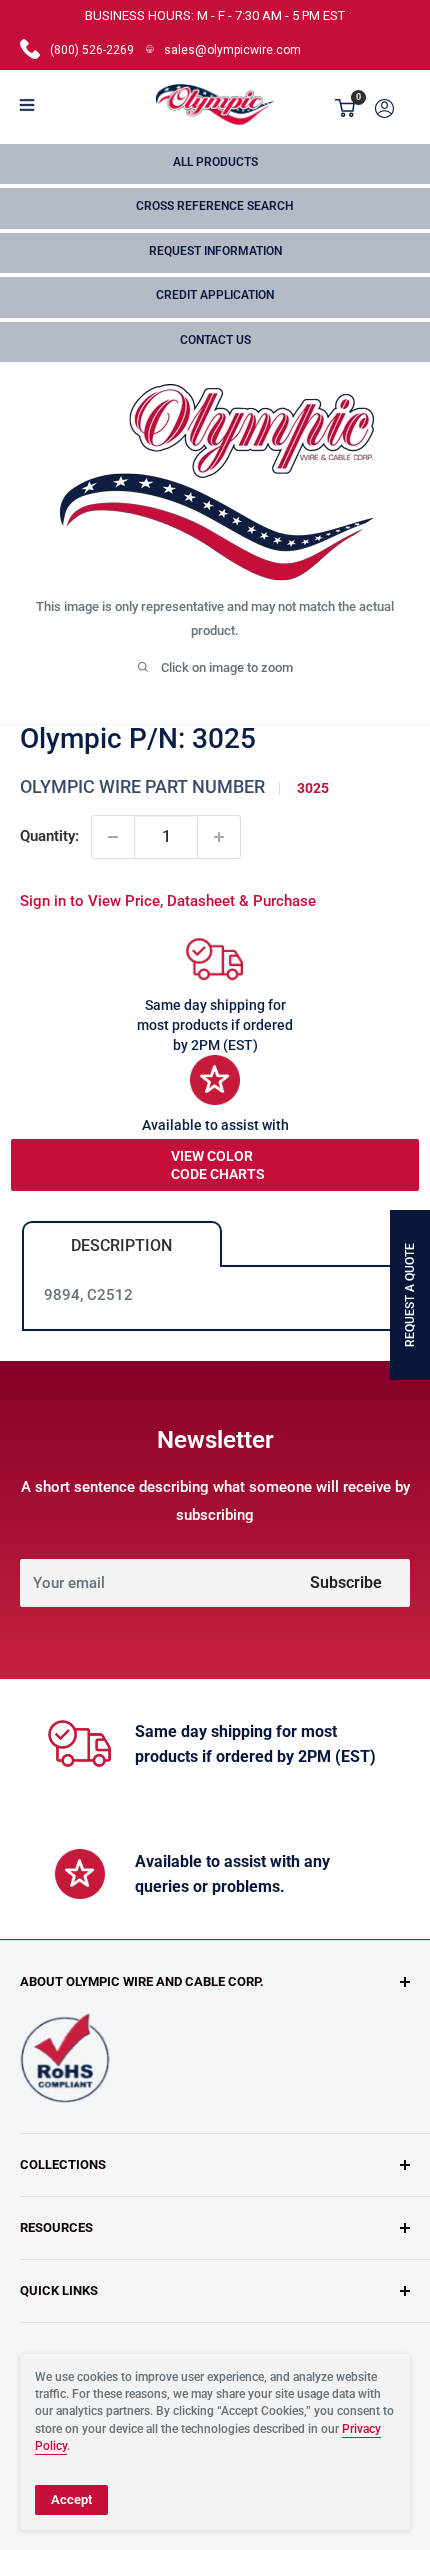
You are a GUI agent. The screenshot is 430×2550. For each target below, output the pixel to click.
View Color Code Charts (218, 1165)
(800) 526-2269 (92, 50)
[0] (346, 108)
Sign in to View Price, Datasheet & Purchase (168, 901)
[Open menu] (27, 105)
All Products (215, 162)
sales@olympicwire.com (232, 50)
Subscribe (346, 1582)
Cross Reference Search (215, 206)
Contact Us (215, 340)
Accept (71, 2499)
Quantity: (49, 836)
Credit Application (215, 295)
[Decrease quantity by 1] (113, 837)
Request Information (215, 251)
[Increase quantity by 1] (219, 837)
